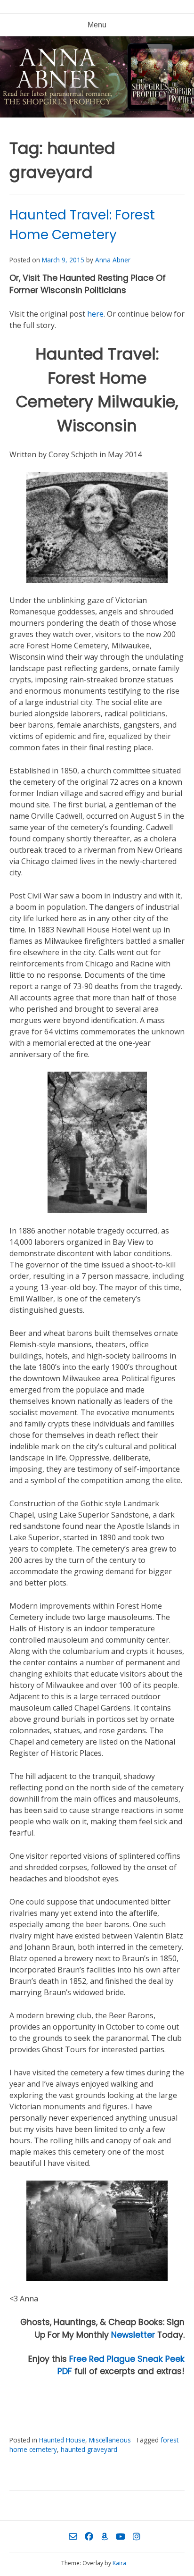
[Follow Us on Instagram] (137, 2536)
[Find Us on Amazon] (105, 2536)
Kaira (119, 2563)
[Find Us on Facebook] (89, 2536)
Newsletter (133, 2335)
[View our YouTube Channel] (121, 2536)
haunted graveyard (89, 2449)
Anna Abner (113, 260)
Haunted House (62, 2440)
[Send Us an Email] (73, 2536)
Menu (97, 25)
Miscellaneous (110, 2440)
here (95, 314)
